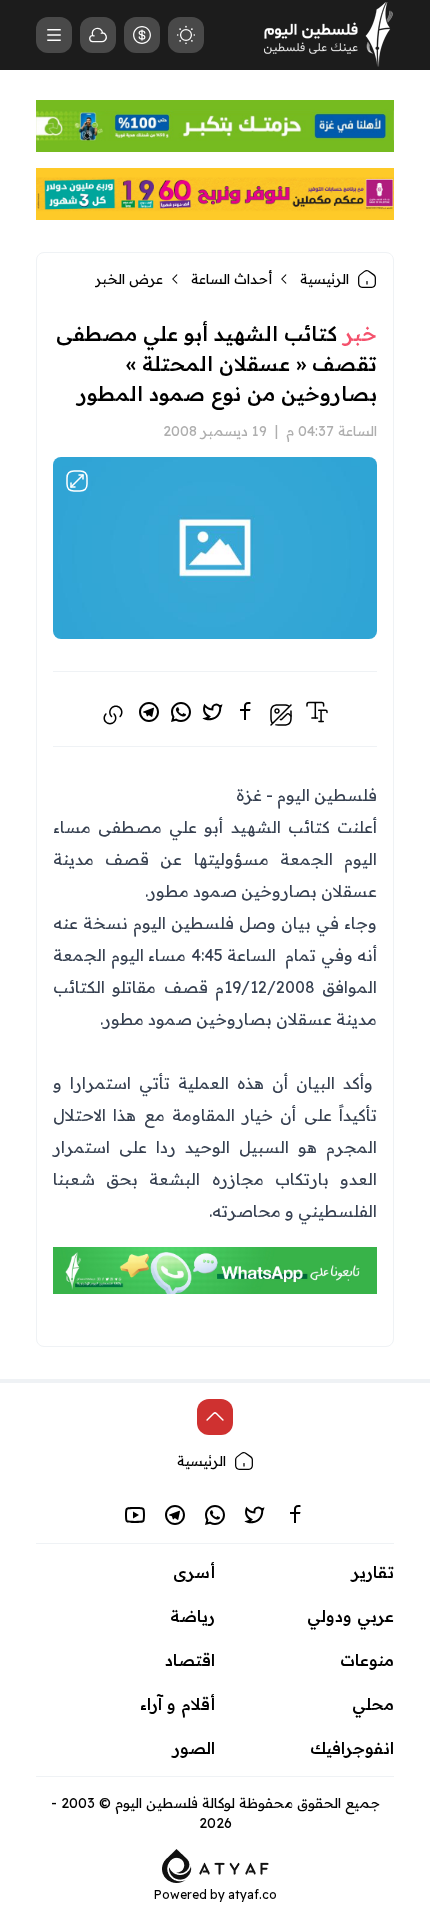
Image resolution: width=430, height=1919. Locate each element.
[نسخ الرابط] (113, 715)
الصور (194, 1748)
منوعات (367, 1660)
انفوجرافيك (352, 1748)
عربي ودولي (350, 1616)
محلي (373, 1704)
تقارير (373, 1572)
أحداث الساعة (231, 279)
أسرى (194, 1572)
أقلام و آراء (177, 1704)
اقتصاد (190, 1660)
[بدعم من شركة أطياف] (215, 1864)
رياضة (192, 1616)
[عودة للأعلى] (215, 1417)
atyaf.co (252, 1894)
